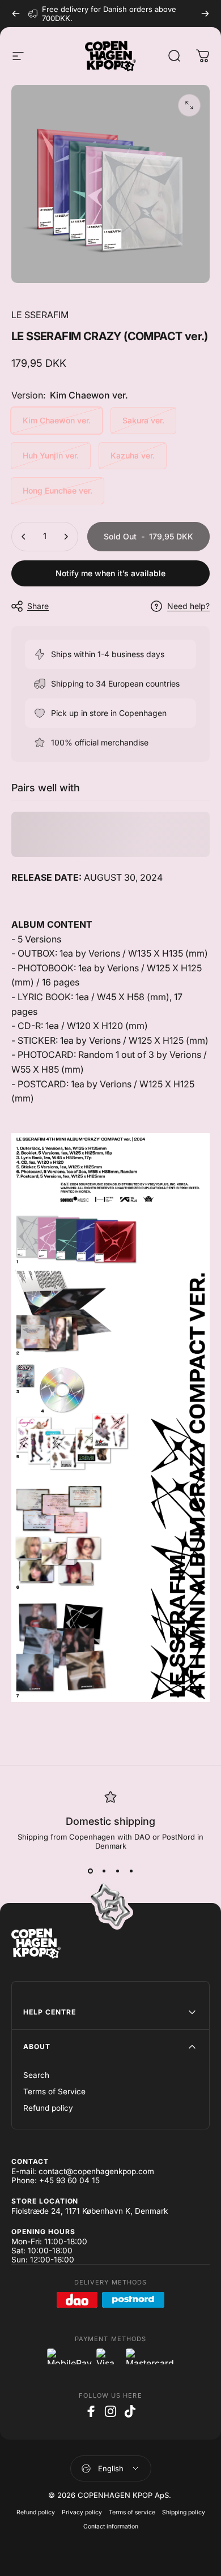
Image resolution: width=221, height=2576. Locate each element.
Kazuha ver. (133, 455)
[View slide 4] (131, 1871)
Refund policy (48, 2108)
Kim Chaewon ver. (57, 420)
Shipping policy (184, 2512)
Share (38, 606)
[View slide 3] (117, 1871)
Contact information (111, 2526)
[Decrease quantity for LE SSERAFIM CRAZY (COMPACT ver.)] (24, 537)
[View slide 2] (104, 1871)
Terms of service (132, 2512)
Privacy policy (82, 2512)
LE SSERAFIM (40, 315)
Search (36, 2075)
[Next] (205, 14)
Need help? (188, 606)
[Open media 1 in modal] (189, 105)
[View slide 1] (90, 1871)
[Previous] (16, 14)
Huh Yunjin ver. (51, 455)
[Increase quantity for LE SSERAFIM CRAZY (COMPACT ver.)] (66, 537)
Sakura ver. (143, 420)
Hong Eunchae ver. (58, 490)
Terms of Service (54, 2091)
